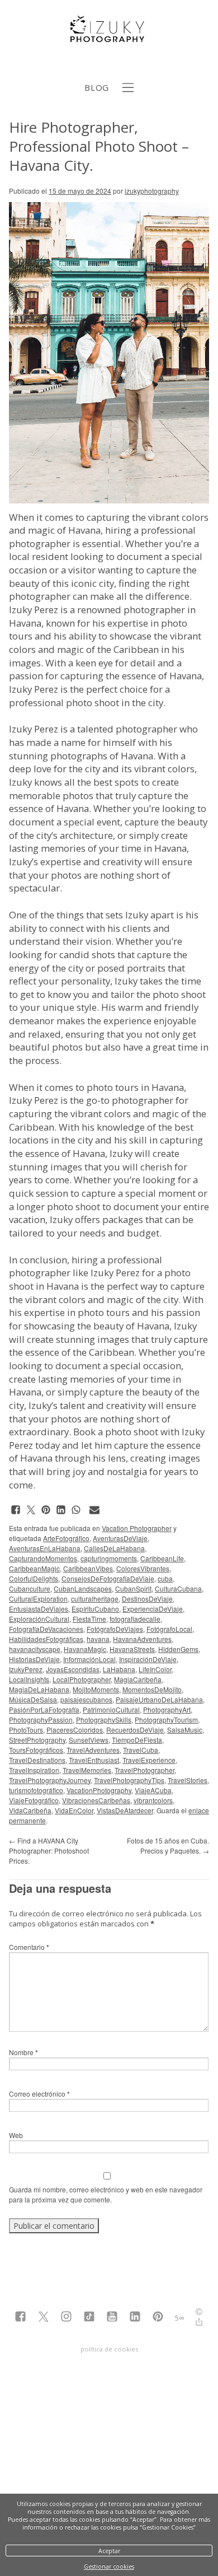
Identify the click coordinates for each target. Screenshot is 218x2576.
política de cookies (109, 2349)
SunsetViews (89, 1740)
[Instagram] (66, 2318)
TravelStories (188, 1780)
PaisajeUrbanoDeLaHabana (159, 1699)
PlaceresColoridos (75, 1730)
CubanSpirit (133, 1588)
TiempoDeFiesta (137, 1740)
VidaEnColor (74, 1810)
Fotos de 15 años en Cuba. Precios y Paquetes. (168, 1845)
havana (98, 1639)
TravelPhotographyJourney (50, 1780)
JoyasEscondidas (73, 1669)
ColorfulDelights (34, 1578)
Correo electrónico (39, 2094)
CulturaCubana (178, 1588)
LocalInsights (29, 1679)
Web (16, 2135)
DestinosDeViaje (147, 1599)
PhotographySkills (104, 1719)
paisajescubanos (86, 1699)
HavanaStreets (132, 1649)
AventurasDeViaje (120, 1538)
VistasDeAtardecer (125, 1810)
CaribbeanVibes (88, 1568)
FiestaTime (89, 1619)
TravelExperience (149, 1760)
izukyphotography (152, 191)
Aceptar (109, 2551)
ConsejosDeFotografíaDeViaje (108, 1578)
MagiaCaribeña (138, 1679)
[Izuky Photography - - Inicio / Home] (109, 38)
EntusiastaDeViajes (39, 1609)
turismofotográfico (36, 1790)
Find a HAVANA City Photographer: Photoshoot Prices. (49, 1851)
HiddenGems (178, 1649)
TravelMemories (87, 1770)
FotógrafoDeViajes (115, 1629)
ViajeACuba (153, 1790)
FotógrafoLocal (169, 1629)
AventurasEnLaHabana (45, 1548)
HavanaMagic (85, 1649)
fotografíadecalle (135, 1619)
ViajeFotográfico (34, 1800)
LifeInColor (155, 1669)
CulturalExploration (38, 1599)
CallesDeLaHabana (114, 1548)
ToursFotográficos (36, 1750)
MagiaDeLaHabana (39, 1689)
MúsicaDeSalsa (33, 1699)
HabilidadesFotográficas (46, 1639)
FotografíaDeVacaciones (46, 1629)
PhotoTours (26, 1730)
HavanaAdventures (142, 1639)
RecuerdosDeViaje (135, 1730)
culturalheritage (95, 1599)
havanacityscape (35, 1649)
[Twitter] (43, 2318)
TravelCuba (141, 1750)
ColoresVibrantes (143, 1568)
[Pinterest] (158, 2318)
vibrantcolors (153, 1800)
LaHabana (119, 1669)
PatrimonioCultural (111, 1709)
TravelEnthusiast (94, 1760)
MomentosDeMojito (152, 1689)
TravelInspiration (34, 1770)
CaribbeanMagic (34, 1568)
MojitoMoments (96, 1689)
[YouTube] (112, 2318)
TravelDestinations (37, 1760)
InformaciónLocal (89, 1659)
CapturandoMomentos (43, 1558)
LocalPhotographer (82, 1679)
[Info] (199, 2313)
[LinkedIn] (135, 2318)
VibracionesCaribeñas (96, 1800)
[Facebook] (20, 2318)
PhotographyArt (167, 1709)
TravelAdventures (93, 1750)
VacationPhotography (99, 1790)
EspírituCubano (95, 1609)
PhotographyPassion (41, 1719)
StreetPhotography (37, 1740)
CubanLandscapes (83, 1588)
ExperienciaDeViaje (153, 1609)
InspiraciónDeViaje (148, 1659)
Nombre (23, 2052)
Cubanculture (30, 1588)
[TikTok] (89, 2318)
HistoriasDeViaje (34, 1659)
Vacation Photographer (137, 1528)
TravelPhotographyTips (129, 1780)
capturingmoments (109, 1558)
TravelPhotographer (144, 1770)
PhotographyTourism (166, 1719)
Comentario (29, 1947)
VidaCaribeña (30, 1810)
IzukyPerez (26, 1669)
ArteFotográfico (66, 1538)
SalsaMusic (185, 1730)
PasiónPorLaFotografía (44, 1709)
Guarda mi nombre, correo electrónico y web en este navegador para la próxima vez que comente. (106, 2194)
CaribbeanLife (162, 1558)
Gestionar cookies (109, 2566)
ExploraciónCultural (39, 1619)
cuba (165, 1578)
